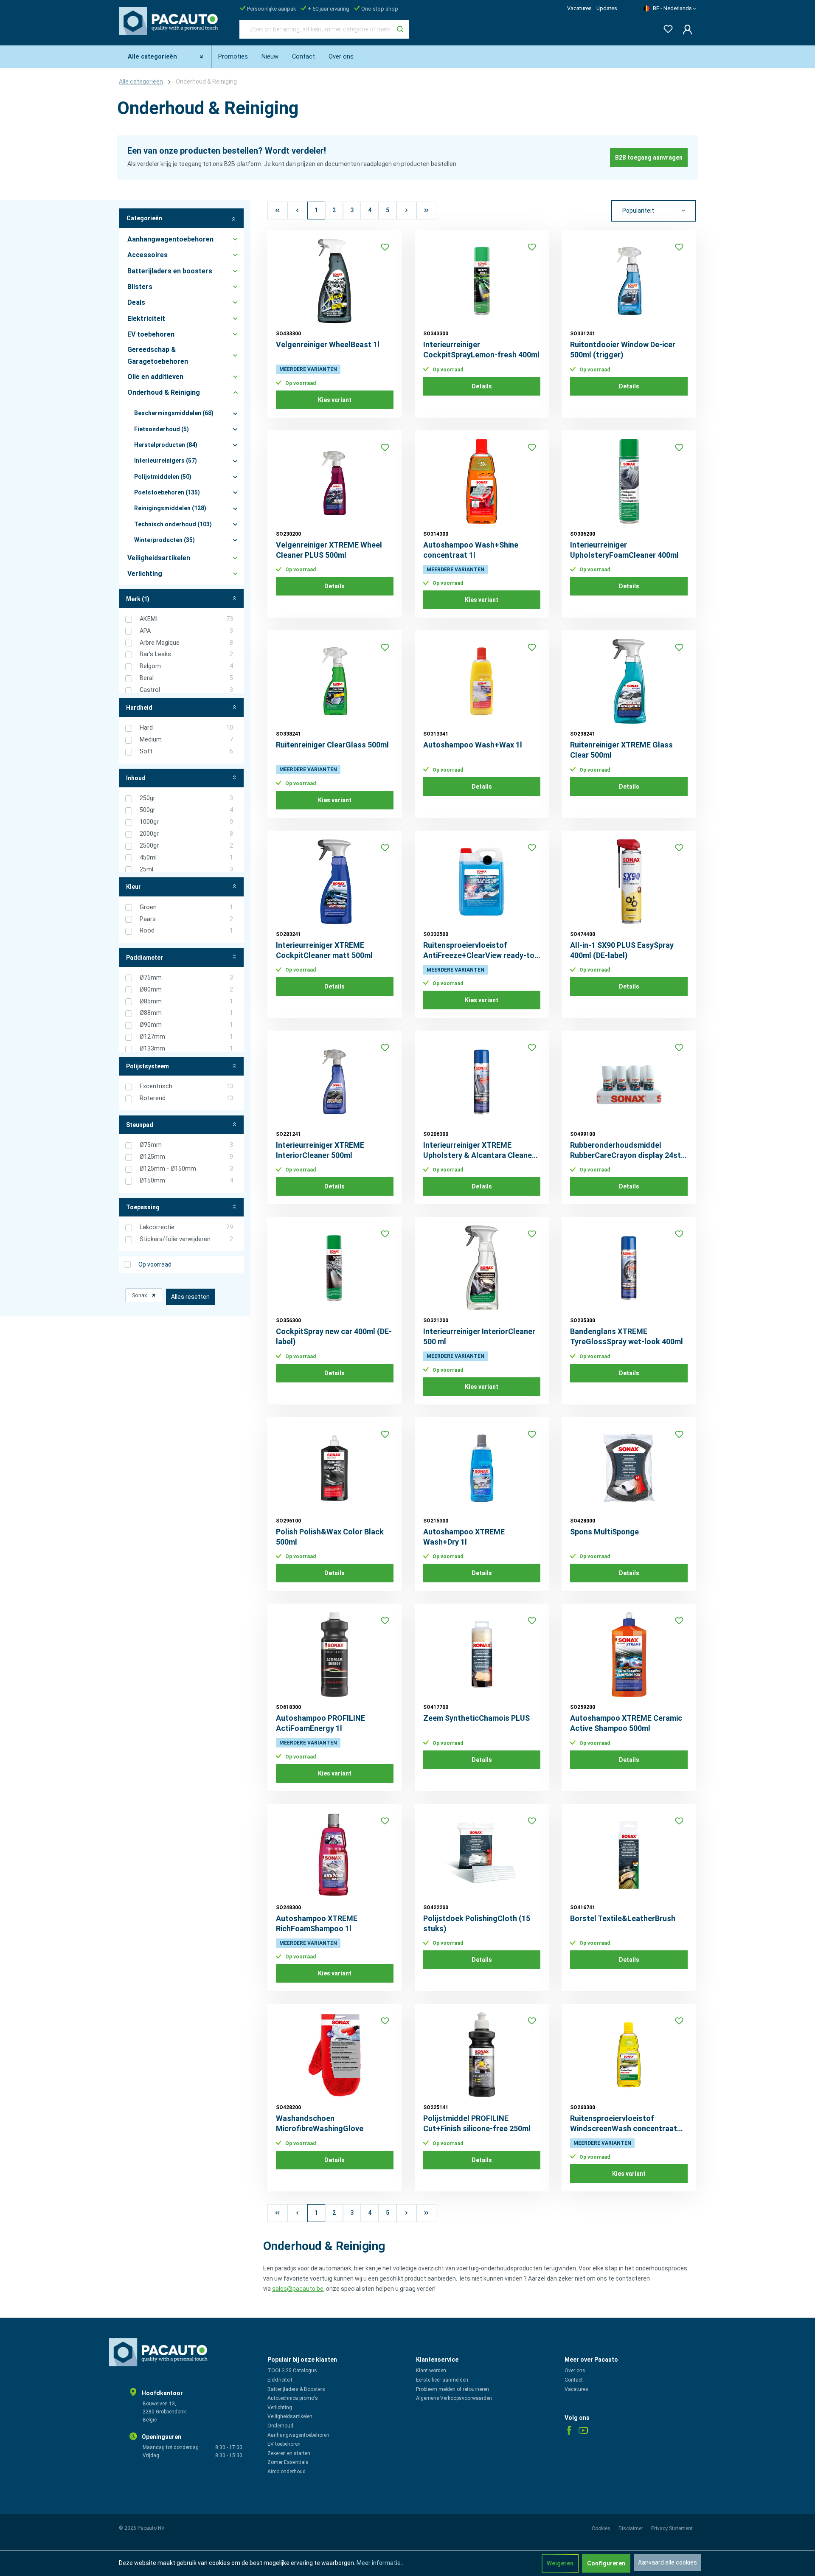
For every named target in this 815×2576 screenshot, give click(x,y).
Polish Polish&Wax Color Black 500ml (330, 1537)
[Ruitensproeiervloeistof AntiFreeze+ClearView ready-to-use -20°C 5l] (482, 882)
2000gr (186, 834)
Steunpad (140, 1125)
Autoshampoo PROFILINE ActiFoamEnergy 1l (320, 1723)
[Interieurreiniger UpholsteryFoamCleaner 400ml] (629, 481)
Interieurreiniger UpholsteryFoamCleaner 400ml (624, 550)
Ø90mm (186, 1025)
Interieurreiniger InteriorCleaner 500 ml (479, 1336)
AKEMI (186, 619)
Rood (186, 931)
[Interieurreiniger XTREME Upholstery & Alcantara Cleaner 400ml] (482, 1082)
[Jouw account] (685, 29)
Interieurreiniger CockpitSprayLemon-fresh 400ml (481, 350)
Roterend (186, 1098)
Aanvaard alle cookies (667, 2562)
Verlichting (280, 2407)
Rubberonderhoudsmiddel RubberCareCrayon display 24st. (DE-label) (627, 1150)
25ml (186, 869)
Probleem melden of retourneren (452, 2389)
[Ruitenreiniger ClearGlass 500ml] (335, 681)
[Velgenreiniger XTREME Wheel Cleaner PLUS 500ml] (335, 481)
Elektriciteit (280, 2380)
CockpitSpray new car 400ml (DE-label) (334, 1336)
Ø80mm (186, 990)
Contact (574, 2380)
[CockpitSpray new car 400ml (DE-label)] (335, 1268)
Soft (186, 751)
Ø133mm (186, 1049)
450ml (186, 858)
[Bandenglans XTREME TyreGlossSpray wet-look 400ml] (629, 1268)
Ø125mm (186, 1157)
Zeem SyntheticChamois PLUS (476, 1718)
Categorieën (144, 218)
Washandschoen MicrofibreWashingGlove (320, 2123)
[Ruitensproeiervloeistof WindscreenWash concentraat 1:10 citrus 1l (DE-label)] (629, 2055)
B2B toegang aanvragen (649, 157)
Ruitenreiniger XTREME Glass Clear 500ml (621, 750)
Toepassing (143, 1207)
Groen (186, 907)
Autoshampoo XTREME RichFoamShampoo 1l (317, 1923)
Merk (138, 599)
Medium (186, 740)
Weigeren (560, 2563)
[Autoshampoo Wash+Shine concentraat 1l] (482, 481)
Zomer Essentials (288, 2462)
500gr (186, 810)
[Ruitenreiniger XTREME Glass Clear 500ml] (629, 681)
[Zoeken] (400, 29)
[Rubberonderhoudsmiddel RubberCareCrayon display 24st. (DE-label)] (629, 1082)
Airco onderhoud (287, 2472)
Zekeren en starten (289, 2453)
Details (482, 386)
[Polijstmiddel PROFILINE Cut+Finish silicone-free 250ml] (482, 2055)
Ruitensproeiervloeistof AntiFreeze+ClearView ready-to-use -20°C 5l (480, 951)
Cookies (602, 2528)
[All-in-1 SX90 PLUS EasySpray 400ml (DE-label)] (629, 882)
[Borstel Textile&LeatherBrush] (629, 1855)
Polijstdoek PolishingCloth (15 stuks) (477, 1923)
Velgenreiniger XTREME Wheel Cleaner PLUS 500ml (329, 550)
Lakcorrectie (186, 1227)
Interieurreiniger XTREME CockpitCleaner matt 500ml (324, 950)
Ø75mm (186, 978)
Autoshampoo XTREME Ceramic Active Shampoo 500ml (626, 1723)
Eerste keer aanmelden (442, 2380)
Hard (186, 728)
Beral (186, 678)
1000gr (186, 822)
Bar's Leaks (186, 654)
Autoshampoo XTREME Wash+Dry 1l (464, 1537)
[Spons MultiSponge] (629, 1468)
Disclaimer (631, 2528)
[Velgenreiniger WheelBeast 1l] (335, 281)
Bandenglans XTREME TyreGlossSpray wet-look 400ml (627, 1336)
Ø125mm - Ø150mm (186, 1169)
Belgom (186, 666)
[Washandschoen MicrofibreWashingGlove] (335, 2055)
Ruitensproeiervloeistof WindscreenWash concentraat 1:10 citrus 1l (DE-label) (624, 2124)
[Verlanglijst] (666, 27)
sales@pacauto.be (298, 2289)
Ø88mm (186, 1013)
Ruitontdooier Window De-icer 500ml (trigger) (623, 350)
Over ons (575, 2371)
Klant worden (431, 2371)
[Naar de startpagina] (171, 28)
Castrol (186, 690)
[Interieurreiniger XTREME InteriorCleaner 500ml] (335, 1082)
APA (186, 631)
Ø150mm (186, 1181)
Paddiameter (145, 958)
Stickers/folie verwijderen (186, 1239)
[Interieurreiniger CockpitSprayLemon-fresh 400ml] (482, 281)
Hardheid (139, 708)
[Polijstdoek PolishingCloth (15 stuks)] (482, 1855)
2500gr (186, 846)
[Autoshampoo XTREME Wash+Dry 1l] (482, 1468)
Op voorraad (155, 1264)
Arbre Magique (186, 643)
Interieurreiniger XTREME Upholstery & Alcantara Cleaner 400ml (479, 1150)
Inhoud (136, 778)
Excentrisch (186, 1086)
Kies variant (335, 400)
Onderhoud (280, 2426)
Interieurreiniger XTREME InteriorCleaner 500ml (320, 1150)
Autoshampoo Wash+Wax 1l (473, 745)
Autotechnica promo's (293, 2398)
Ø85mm (186, 1001)
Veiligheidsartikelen (290, 2416)
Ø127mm (186, 1037)
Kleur (133, 887)
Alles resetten (190, 1297)
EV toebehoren (284, 2444)
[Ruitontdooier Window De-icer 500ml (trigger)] (629, 281)
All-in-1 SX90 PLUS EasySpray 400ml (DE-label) (622, 950)
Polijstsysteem (148, 1066)
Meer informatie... (381, 2563)
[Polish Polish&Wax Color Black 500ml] (335, 1468)
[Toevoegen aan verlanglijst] (385, 247)
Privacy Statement (672, 2528)
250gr (186, 798)
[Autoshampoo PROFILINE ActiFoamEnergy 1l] (335, 1655)
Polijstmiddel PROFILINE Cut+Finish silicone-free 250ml (477, 2123)
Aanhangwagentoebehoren (298, 2435)
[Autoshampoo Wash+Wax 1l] (482, 681)
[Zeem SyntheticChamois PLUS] (482, 1655)
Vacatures (579, 8)
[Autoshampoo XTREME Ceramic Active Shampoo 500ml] (629, 1655)
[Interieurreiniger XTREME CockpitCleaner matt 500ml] (335, 882)
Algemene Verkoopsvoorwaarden (454, 2398)
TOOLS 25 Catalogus (292, 2371)
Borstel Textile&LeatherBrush (623, 1918)
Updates (607, 8)
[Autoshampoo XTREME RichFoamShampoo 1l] (335, 1855)
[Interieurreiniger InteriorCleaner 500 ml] (482, 1268)
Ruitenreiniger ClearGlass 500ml (332, 745)
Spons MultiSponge (604, 1532)
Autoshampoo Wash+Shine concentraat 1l (471, 550)
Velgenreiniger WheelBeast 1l (328, 344)
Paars (186, 919)
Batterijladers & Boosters (296, 2389)
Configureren (606, 2563)
